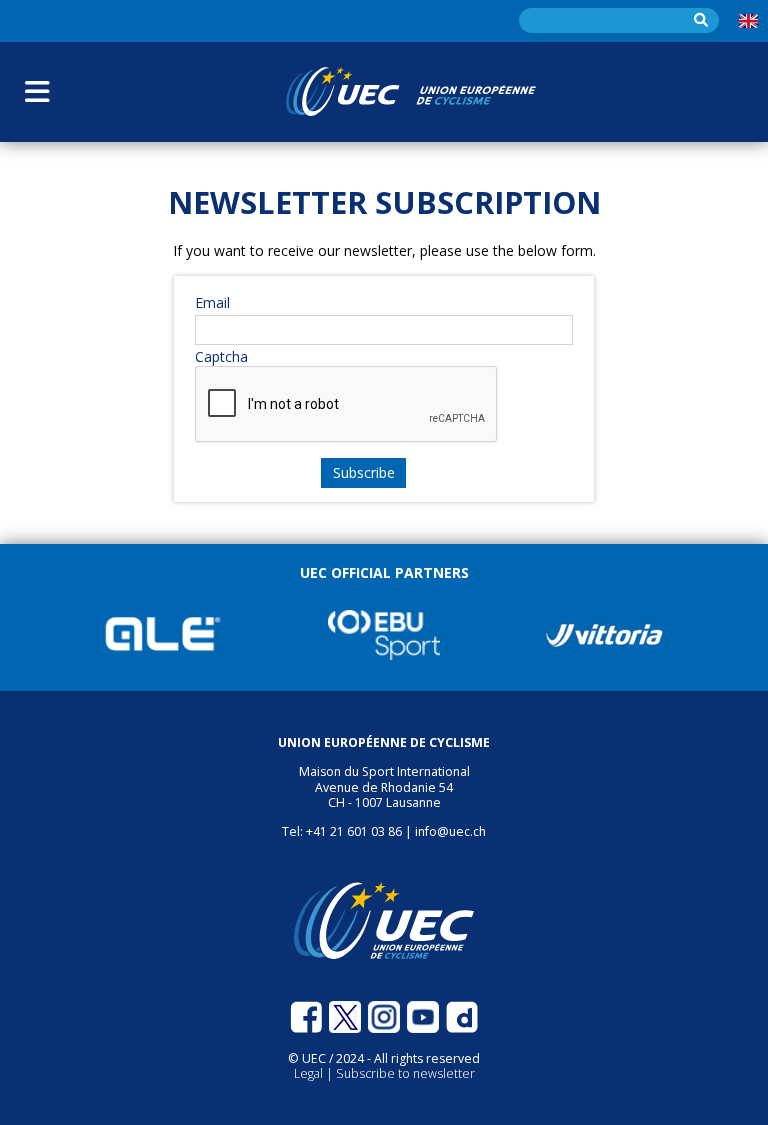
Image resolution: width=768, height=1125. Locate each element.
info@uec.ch (450, 831)
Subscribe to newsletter (405, 1073)
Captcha (221, 357)
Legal (310, 1073)
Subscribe (364, 472)
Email (212, 303)
